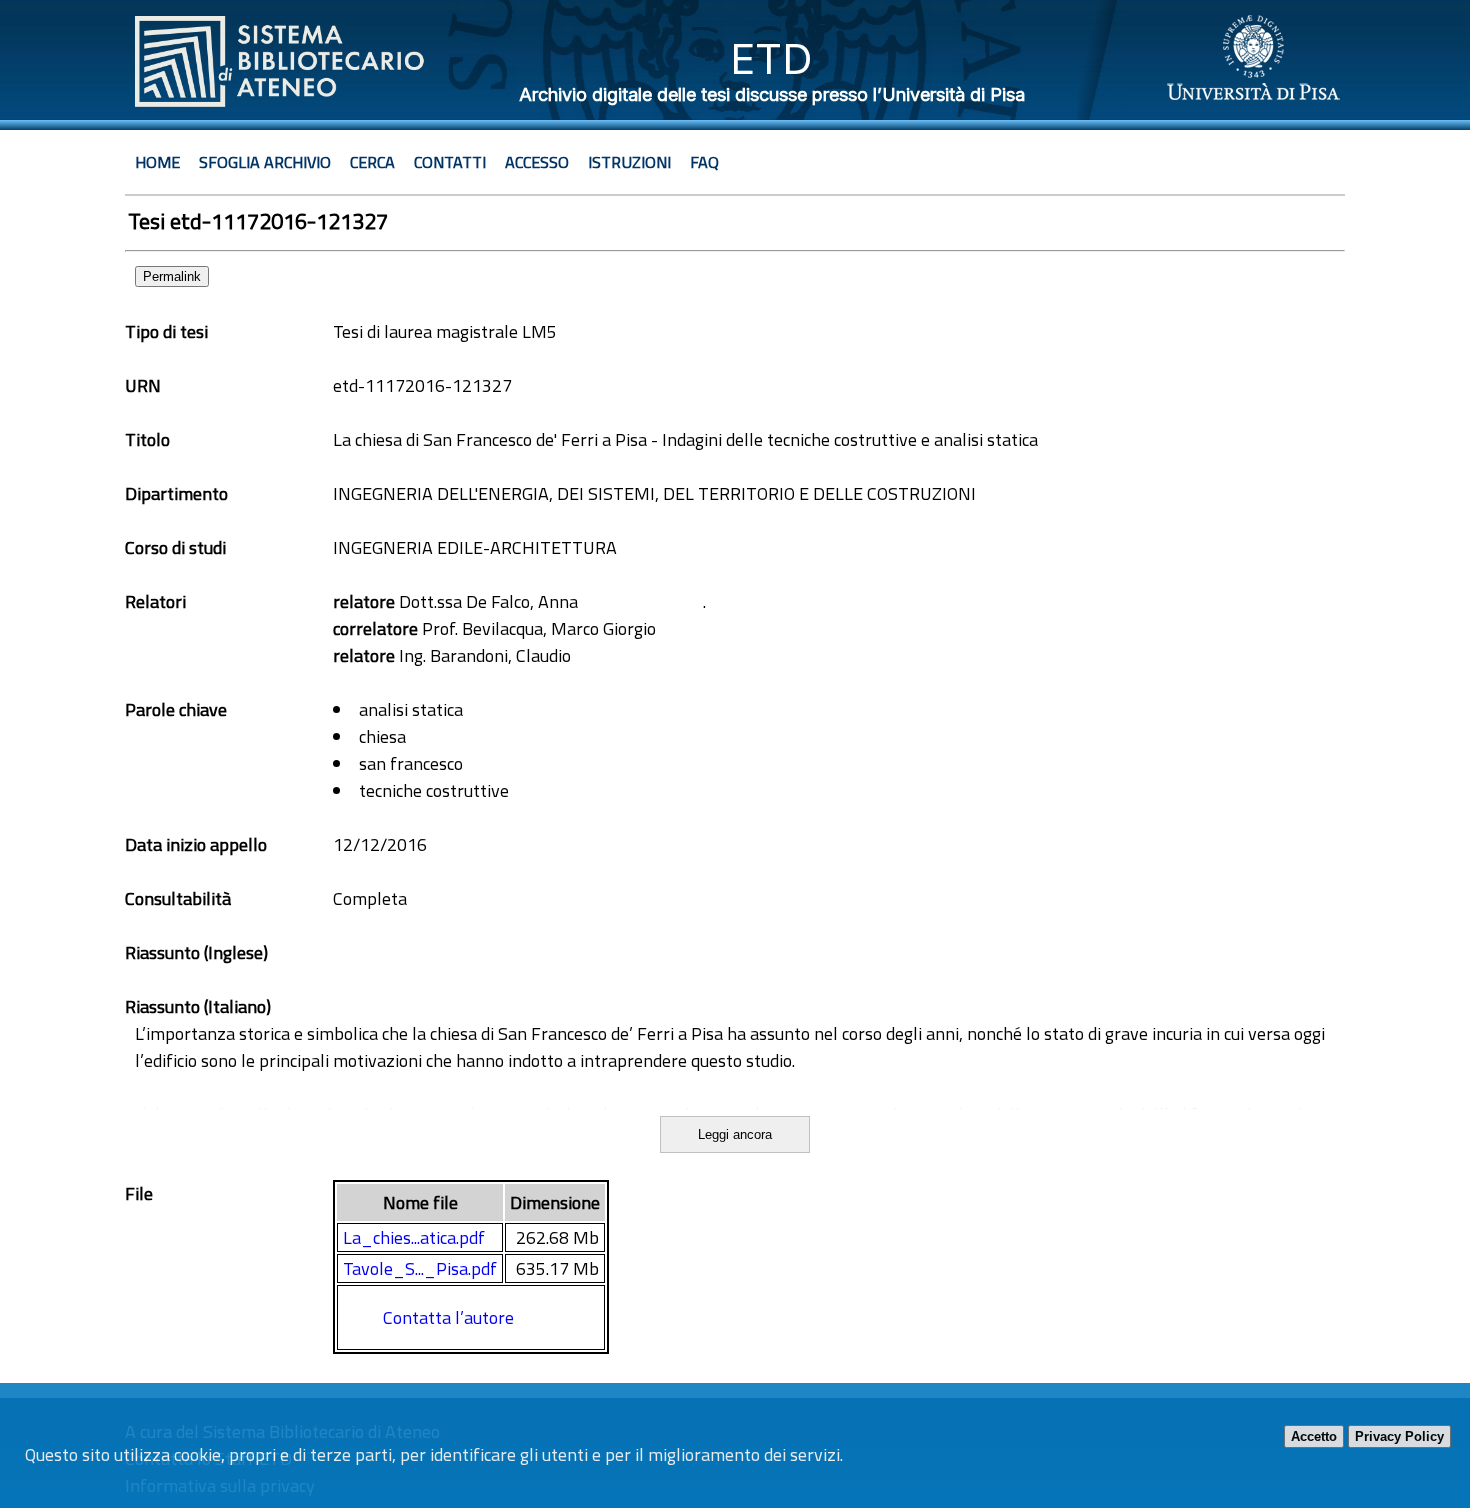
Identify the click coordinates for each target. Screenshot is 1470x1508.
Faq (704, 162)
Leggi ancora (735, 1134)
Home (157, 162)
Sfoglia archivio (265, 162)
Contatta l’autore (448, 1317)
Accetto (1314, 1436)
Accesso (537, 162)
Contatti (450, 162)
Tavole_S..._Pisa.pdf (420, 1268)
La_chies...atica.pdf (414, 1237)
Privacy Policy (1399, 1436)
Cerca (372, 162)
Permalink (172, 276)
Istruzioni (629, 162)
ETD (771, 58)
